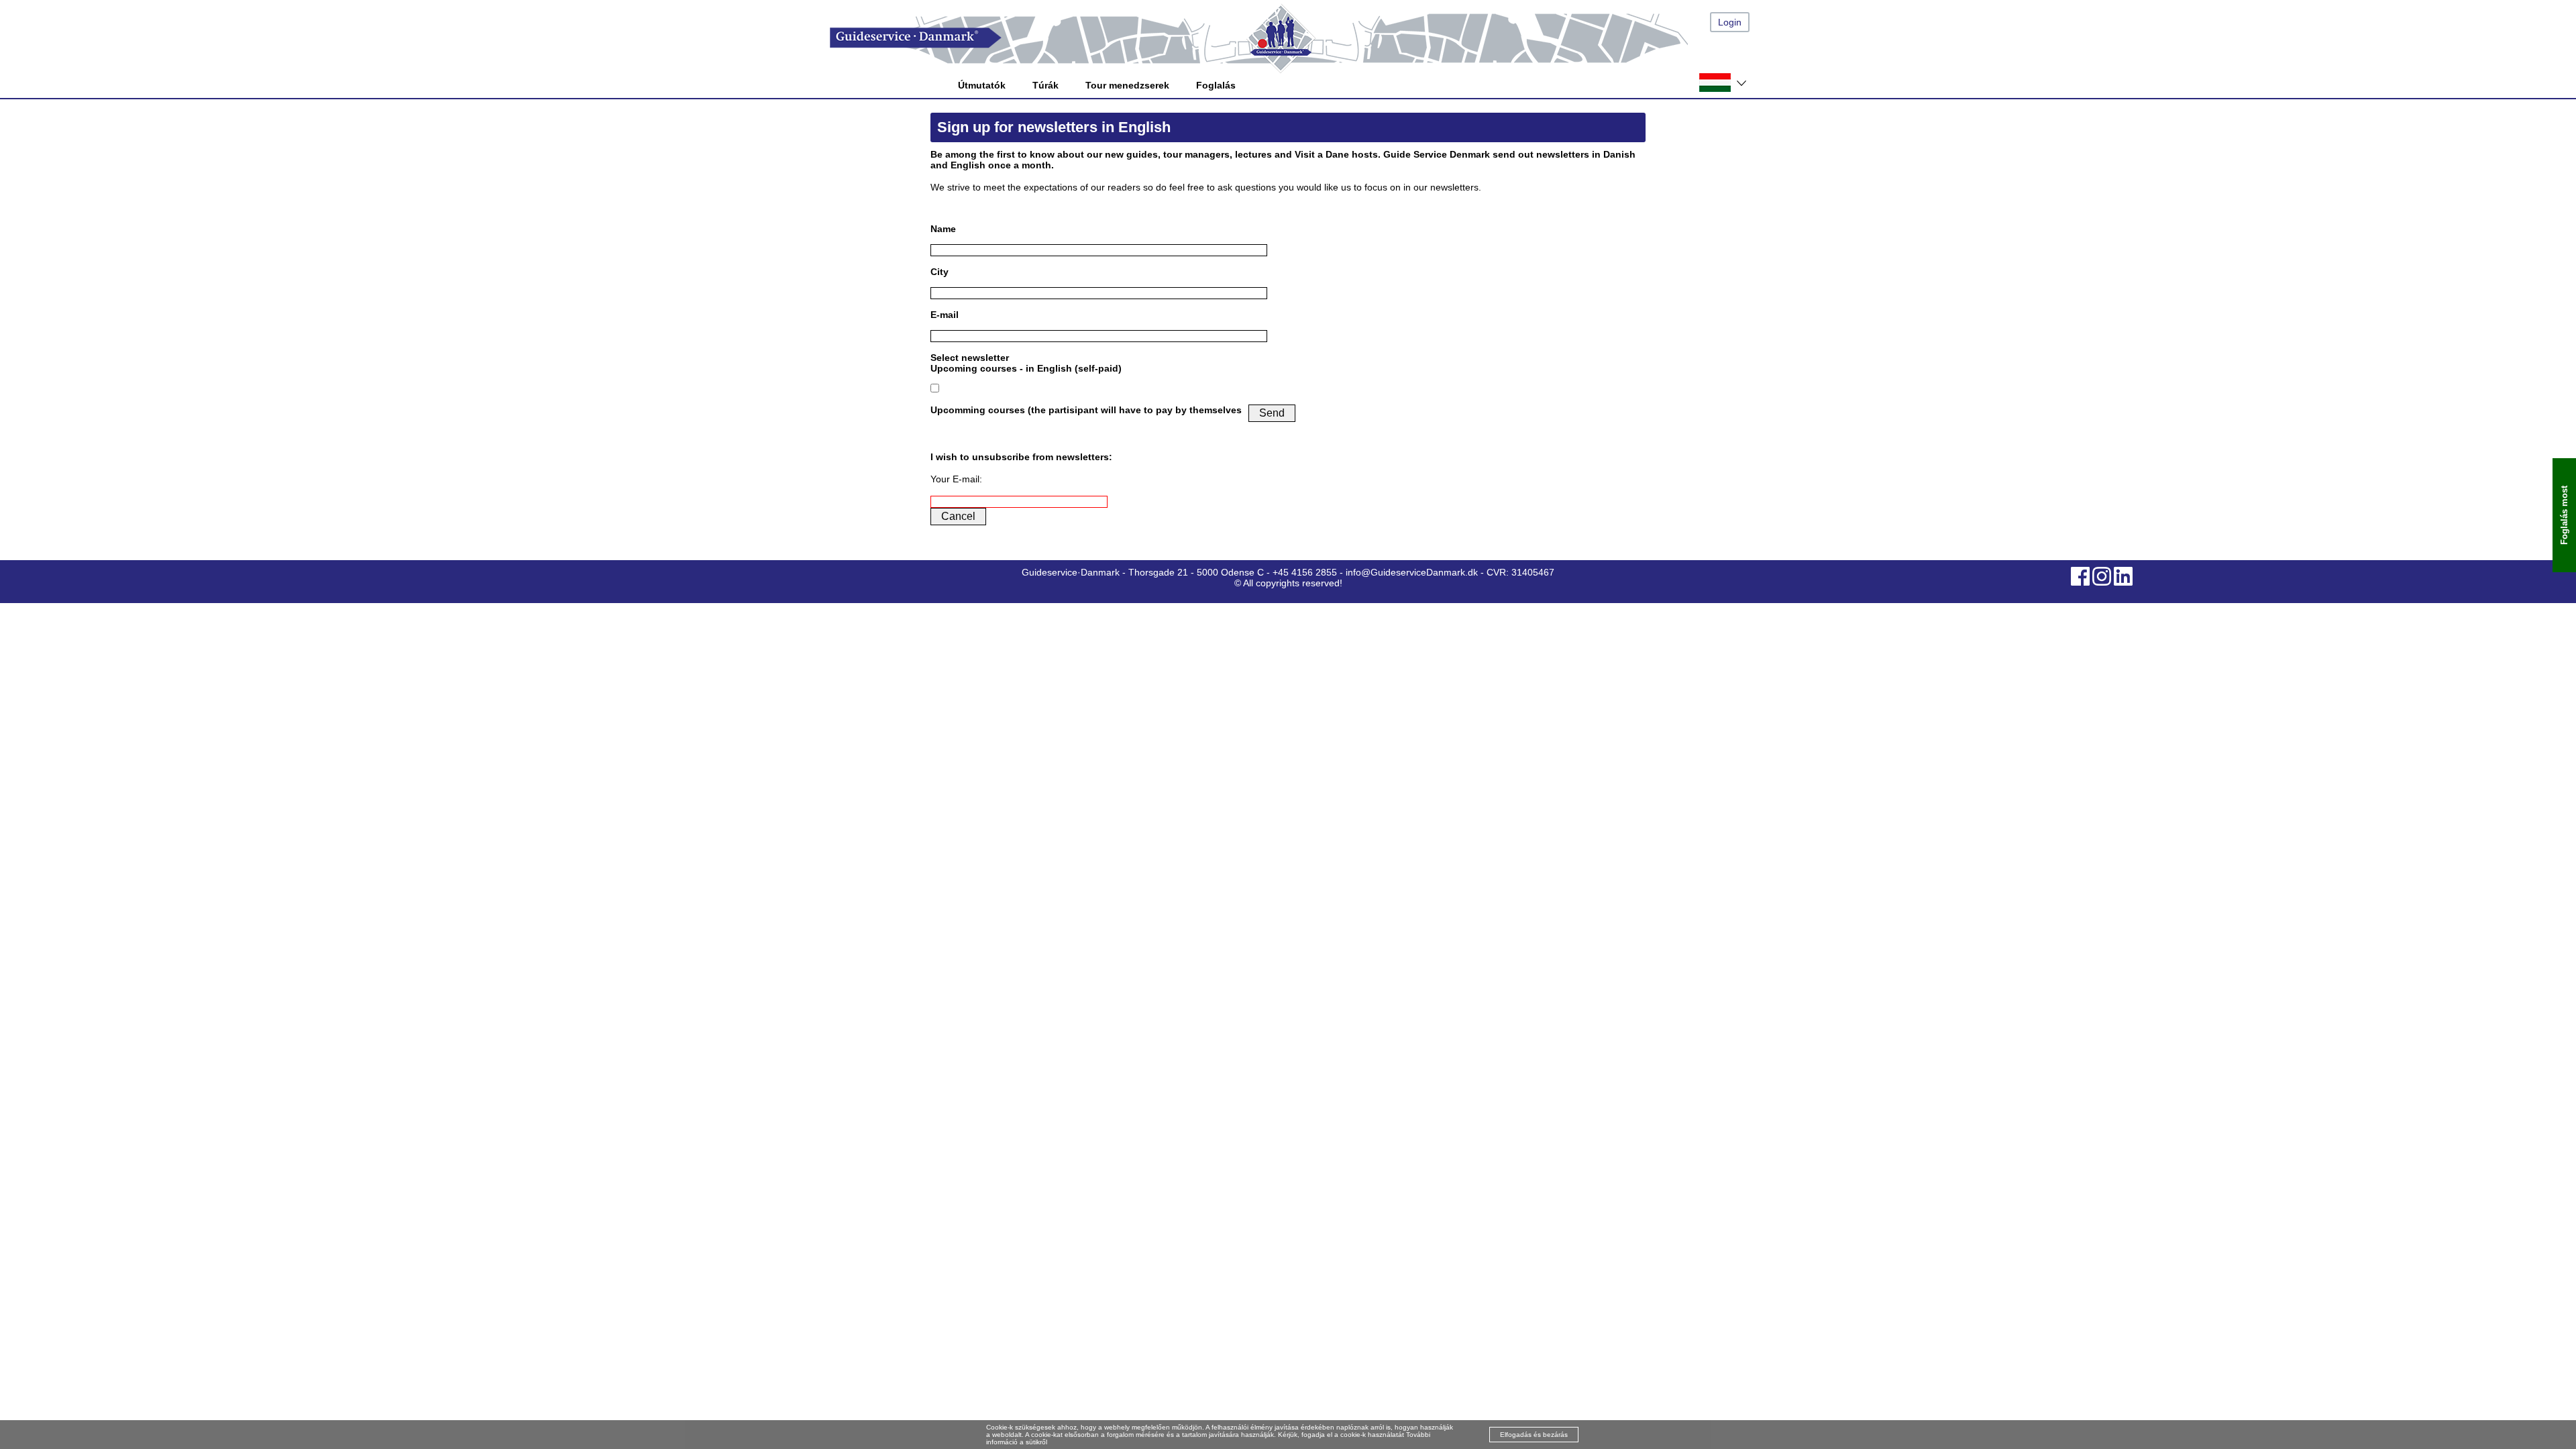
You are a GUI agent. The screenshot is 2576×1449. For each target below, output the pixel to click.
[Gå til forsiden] (1301, 38)
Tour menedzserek (1127, 85)
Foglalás (1216, 85)
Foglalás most (2564, 515)
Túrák (1045, 85)
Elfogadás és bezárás (1534, 1435)
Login (1730, 22)
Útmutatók (982, 85)
